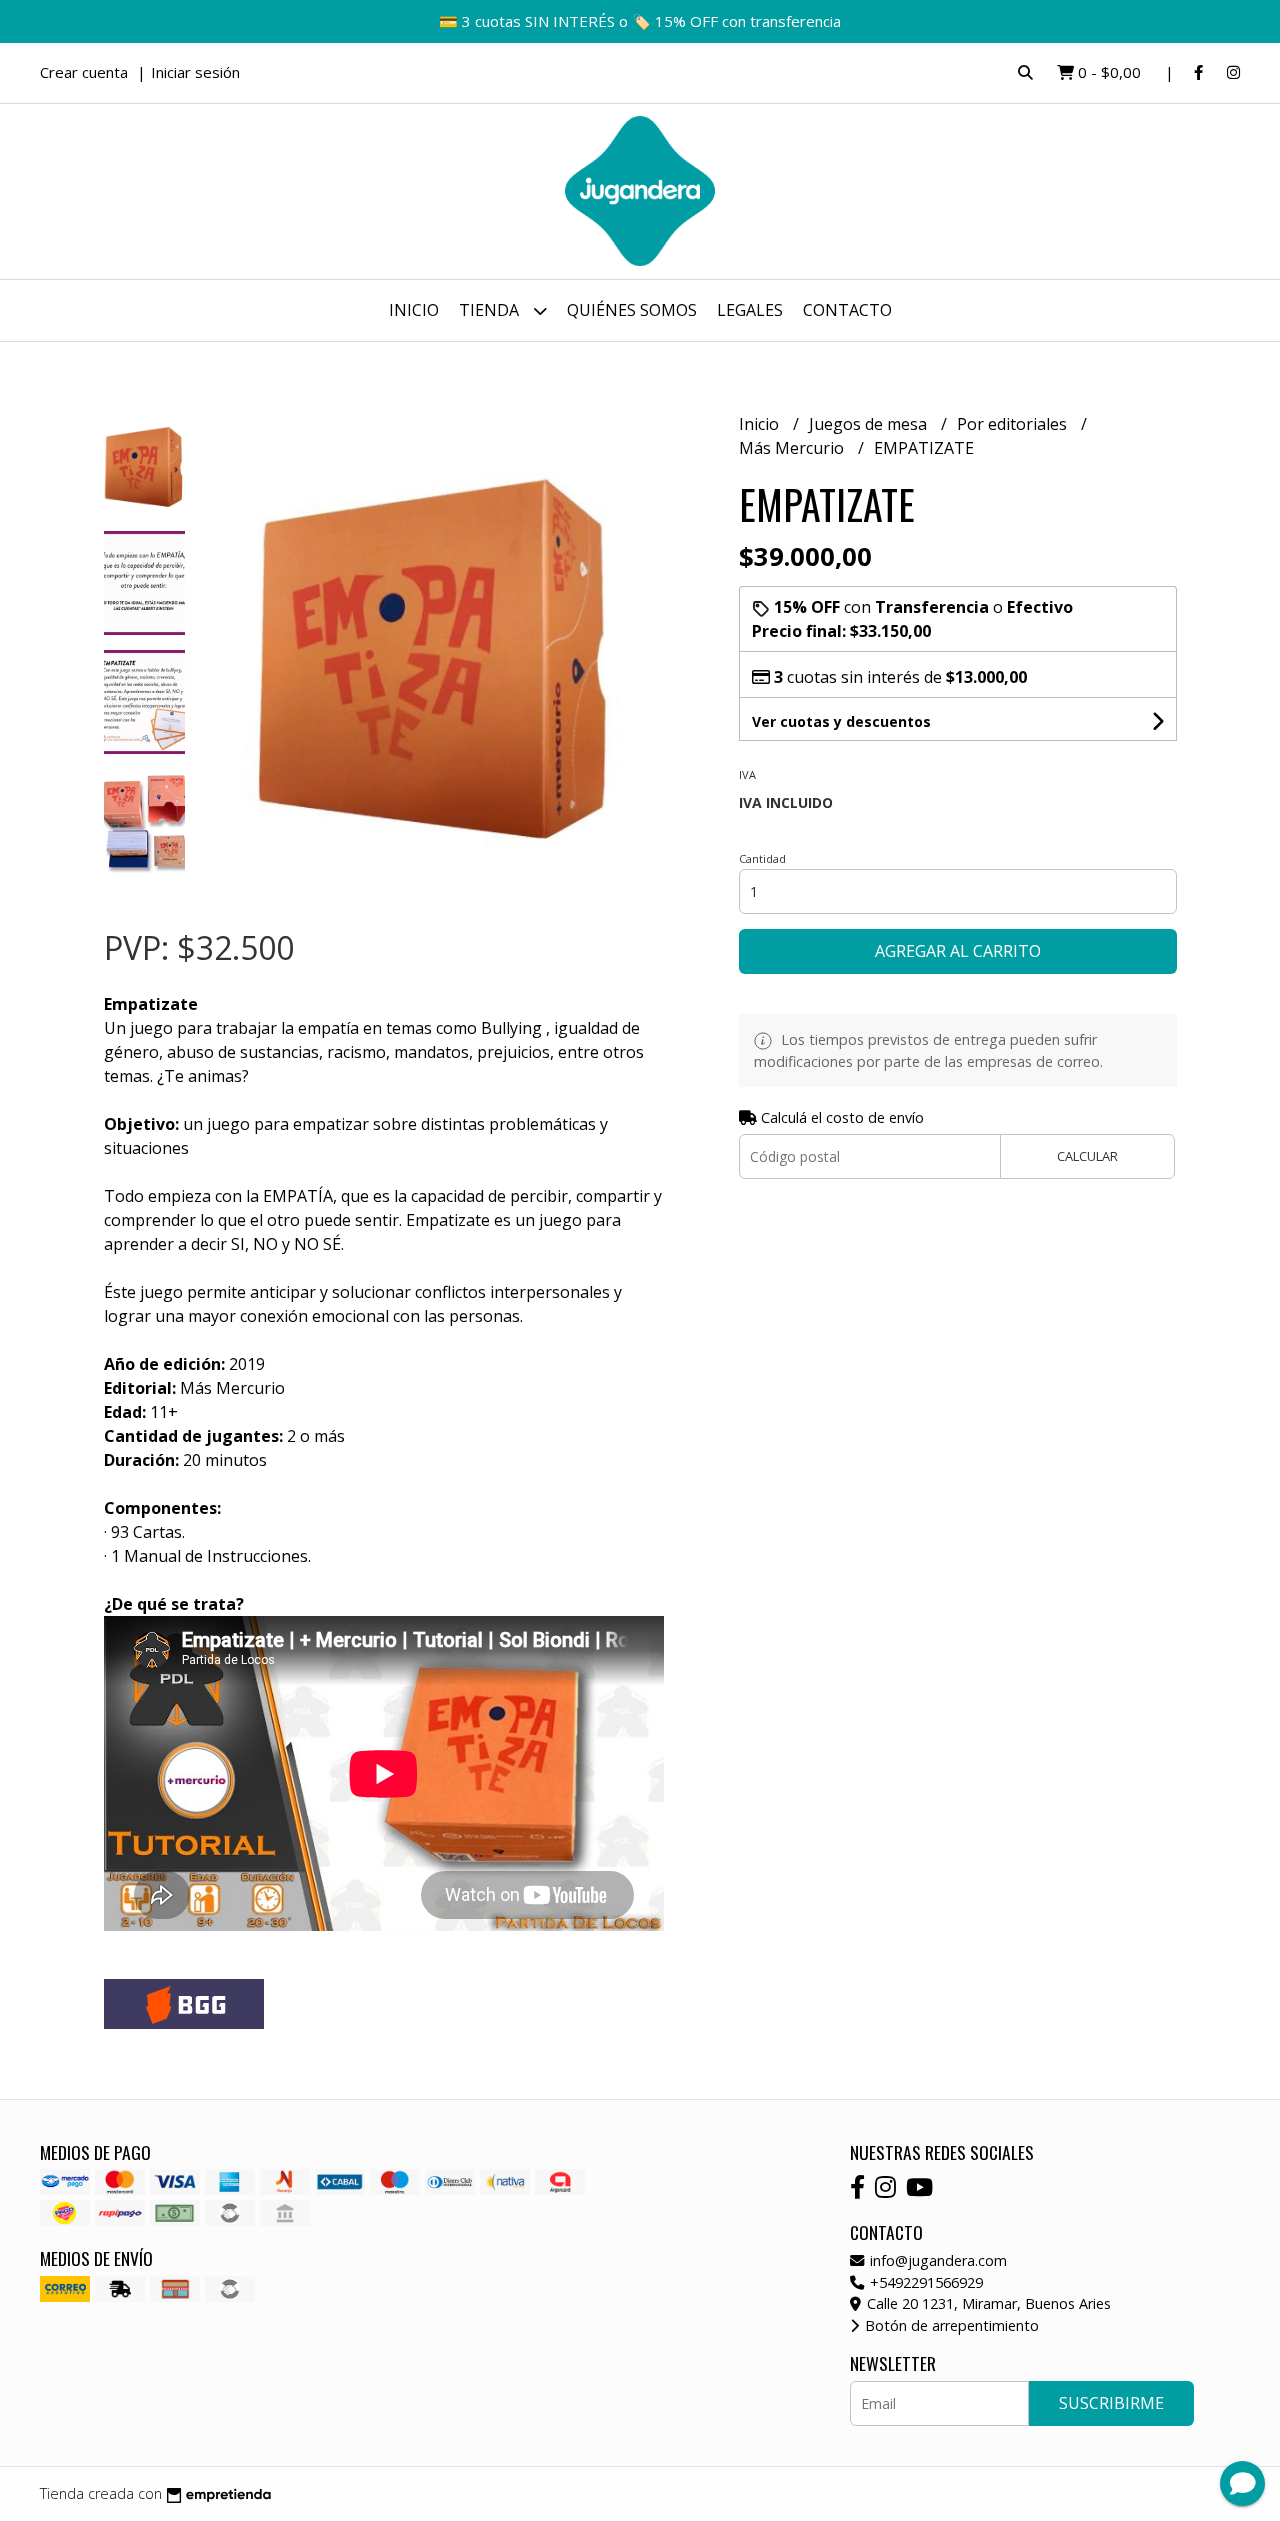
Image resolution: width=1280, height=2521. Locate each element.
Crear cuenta (84, 72)
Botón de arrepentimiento (950, 2325)
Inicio (414, 310)
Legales (750, 310)
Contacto (847, 310)
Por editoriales (1014, 424)
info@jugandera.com (936, 2260)
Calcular (1087, 1156)
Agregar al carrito (958, 951)
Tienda (491, 310)
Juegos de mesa (870, 424)
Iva (747, 774)
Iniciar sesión (195, 72)
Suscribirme (1111, 2403)
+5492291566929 (924, 2282)
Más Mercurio (793, 448)
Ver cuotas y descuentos (841, 721)
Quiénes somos (632, 310)
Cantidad (762, 858)
